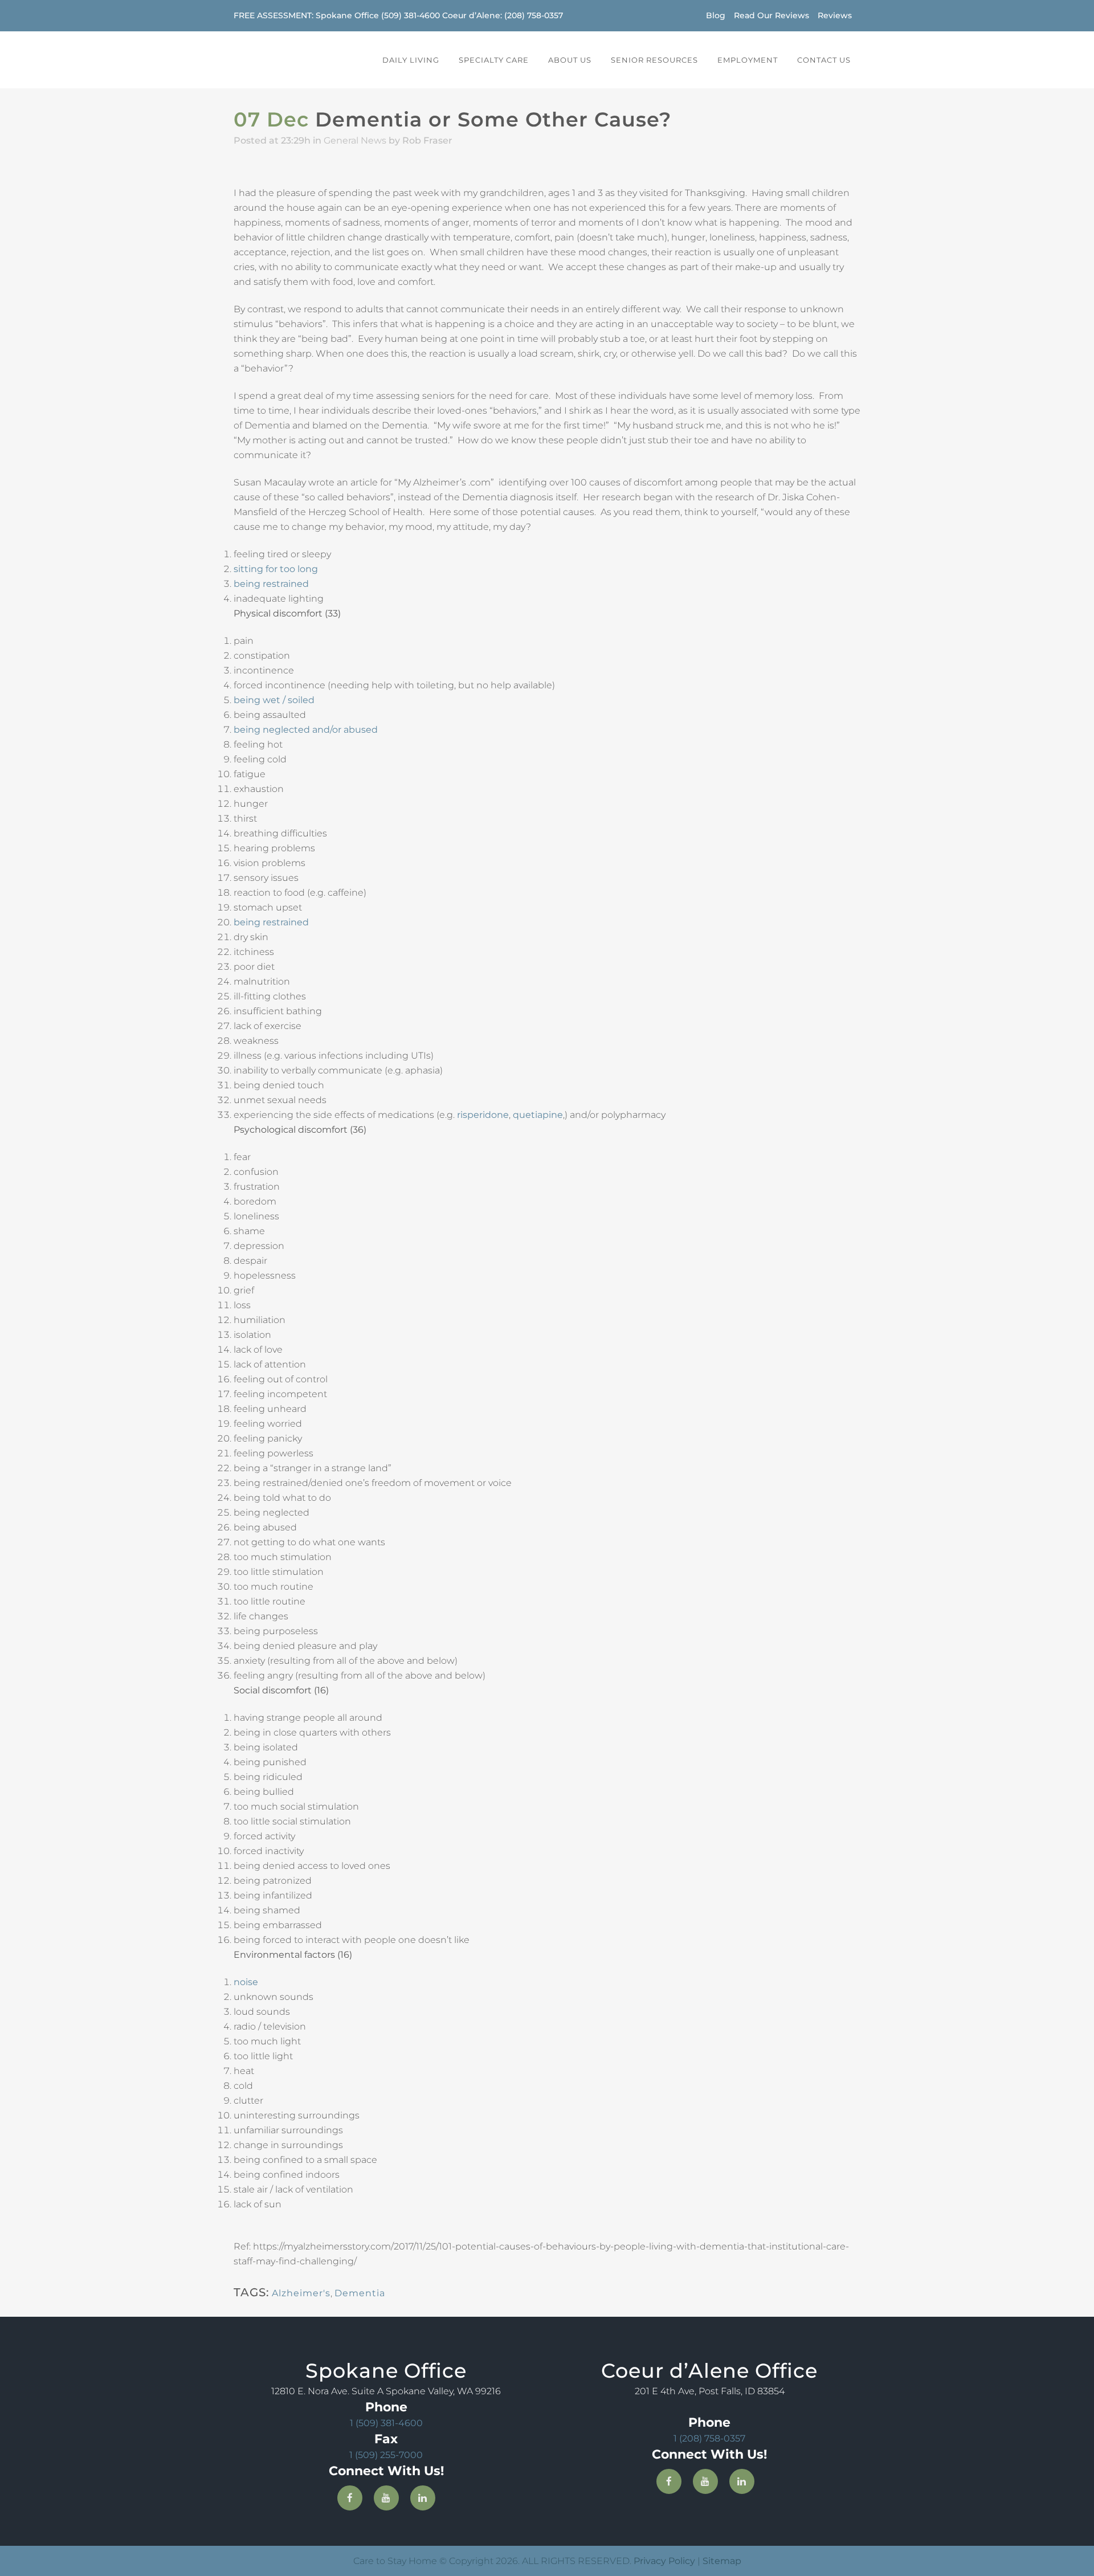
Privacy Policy (664, 2561)
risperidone (483, 1115)
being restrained (271, 584)
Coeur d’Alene (471, 15)
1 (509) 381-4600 (386, 2423)
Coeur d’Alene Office (709, 2371)
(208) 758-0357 (534, 15)
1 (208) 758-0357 (709, 2438)
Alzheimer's (301, 2293)
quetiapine (538, 1115)
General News (355, 140)
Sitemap (722, 2561)
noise (246, 1982)
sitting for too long (276, 569)
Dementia (360, 2293)
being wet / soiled (274, 700)
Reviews (835, 15)
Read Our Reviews (771, 15)
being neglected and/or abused (306, 730)
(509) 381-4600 (411, 15)
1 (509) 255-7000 (386, 2455)
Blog (716, 15)
